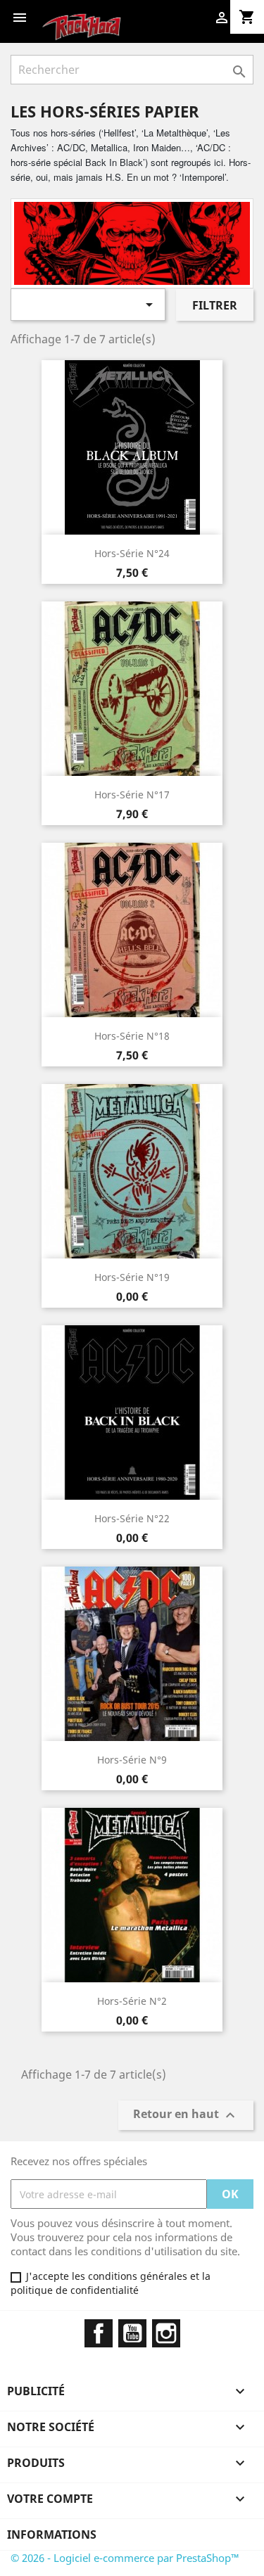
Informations (52, 2534)
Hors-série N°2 (132, 2001)
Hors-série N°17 (132, 795)
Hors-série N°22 (132, 1518)
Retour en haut (186, 2116)
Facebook (99, 2333)
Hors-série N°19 (132, 1277)
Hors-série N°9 (132, 1760)
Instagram (166, 2333)
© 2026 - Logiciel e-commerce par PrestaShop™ (125, 2558)
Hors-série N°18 (132, 1036)
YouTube (132, 2333)
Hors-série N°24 (132, 553)
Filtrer (215, 305)
